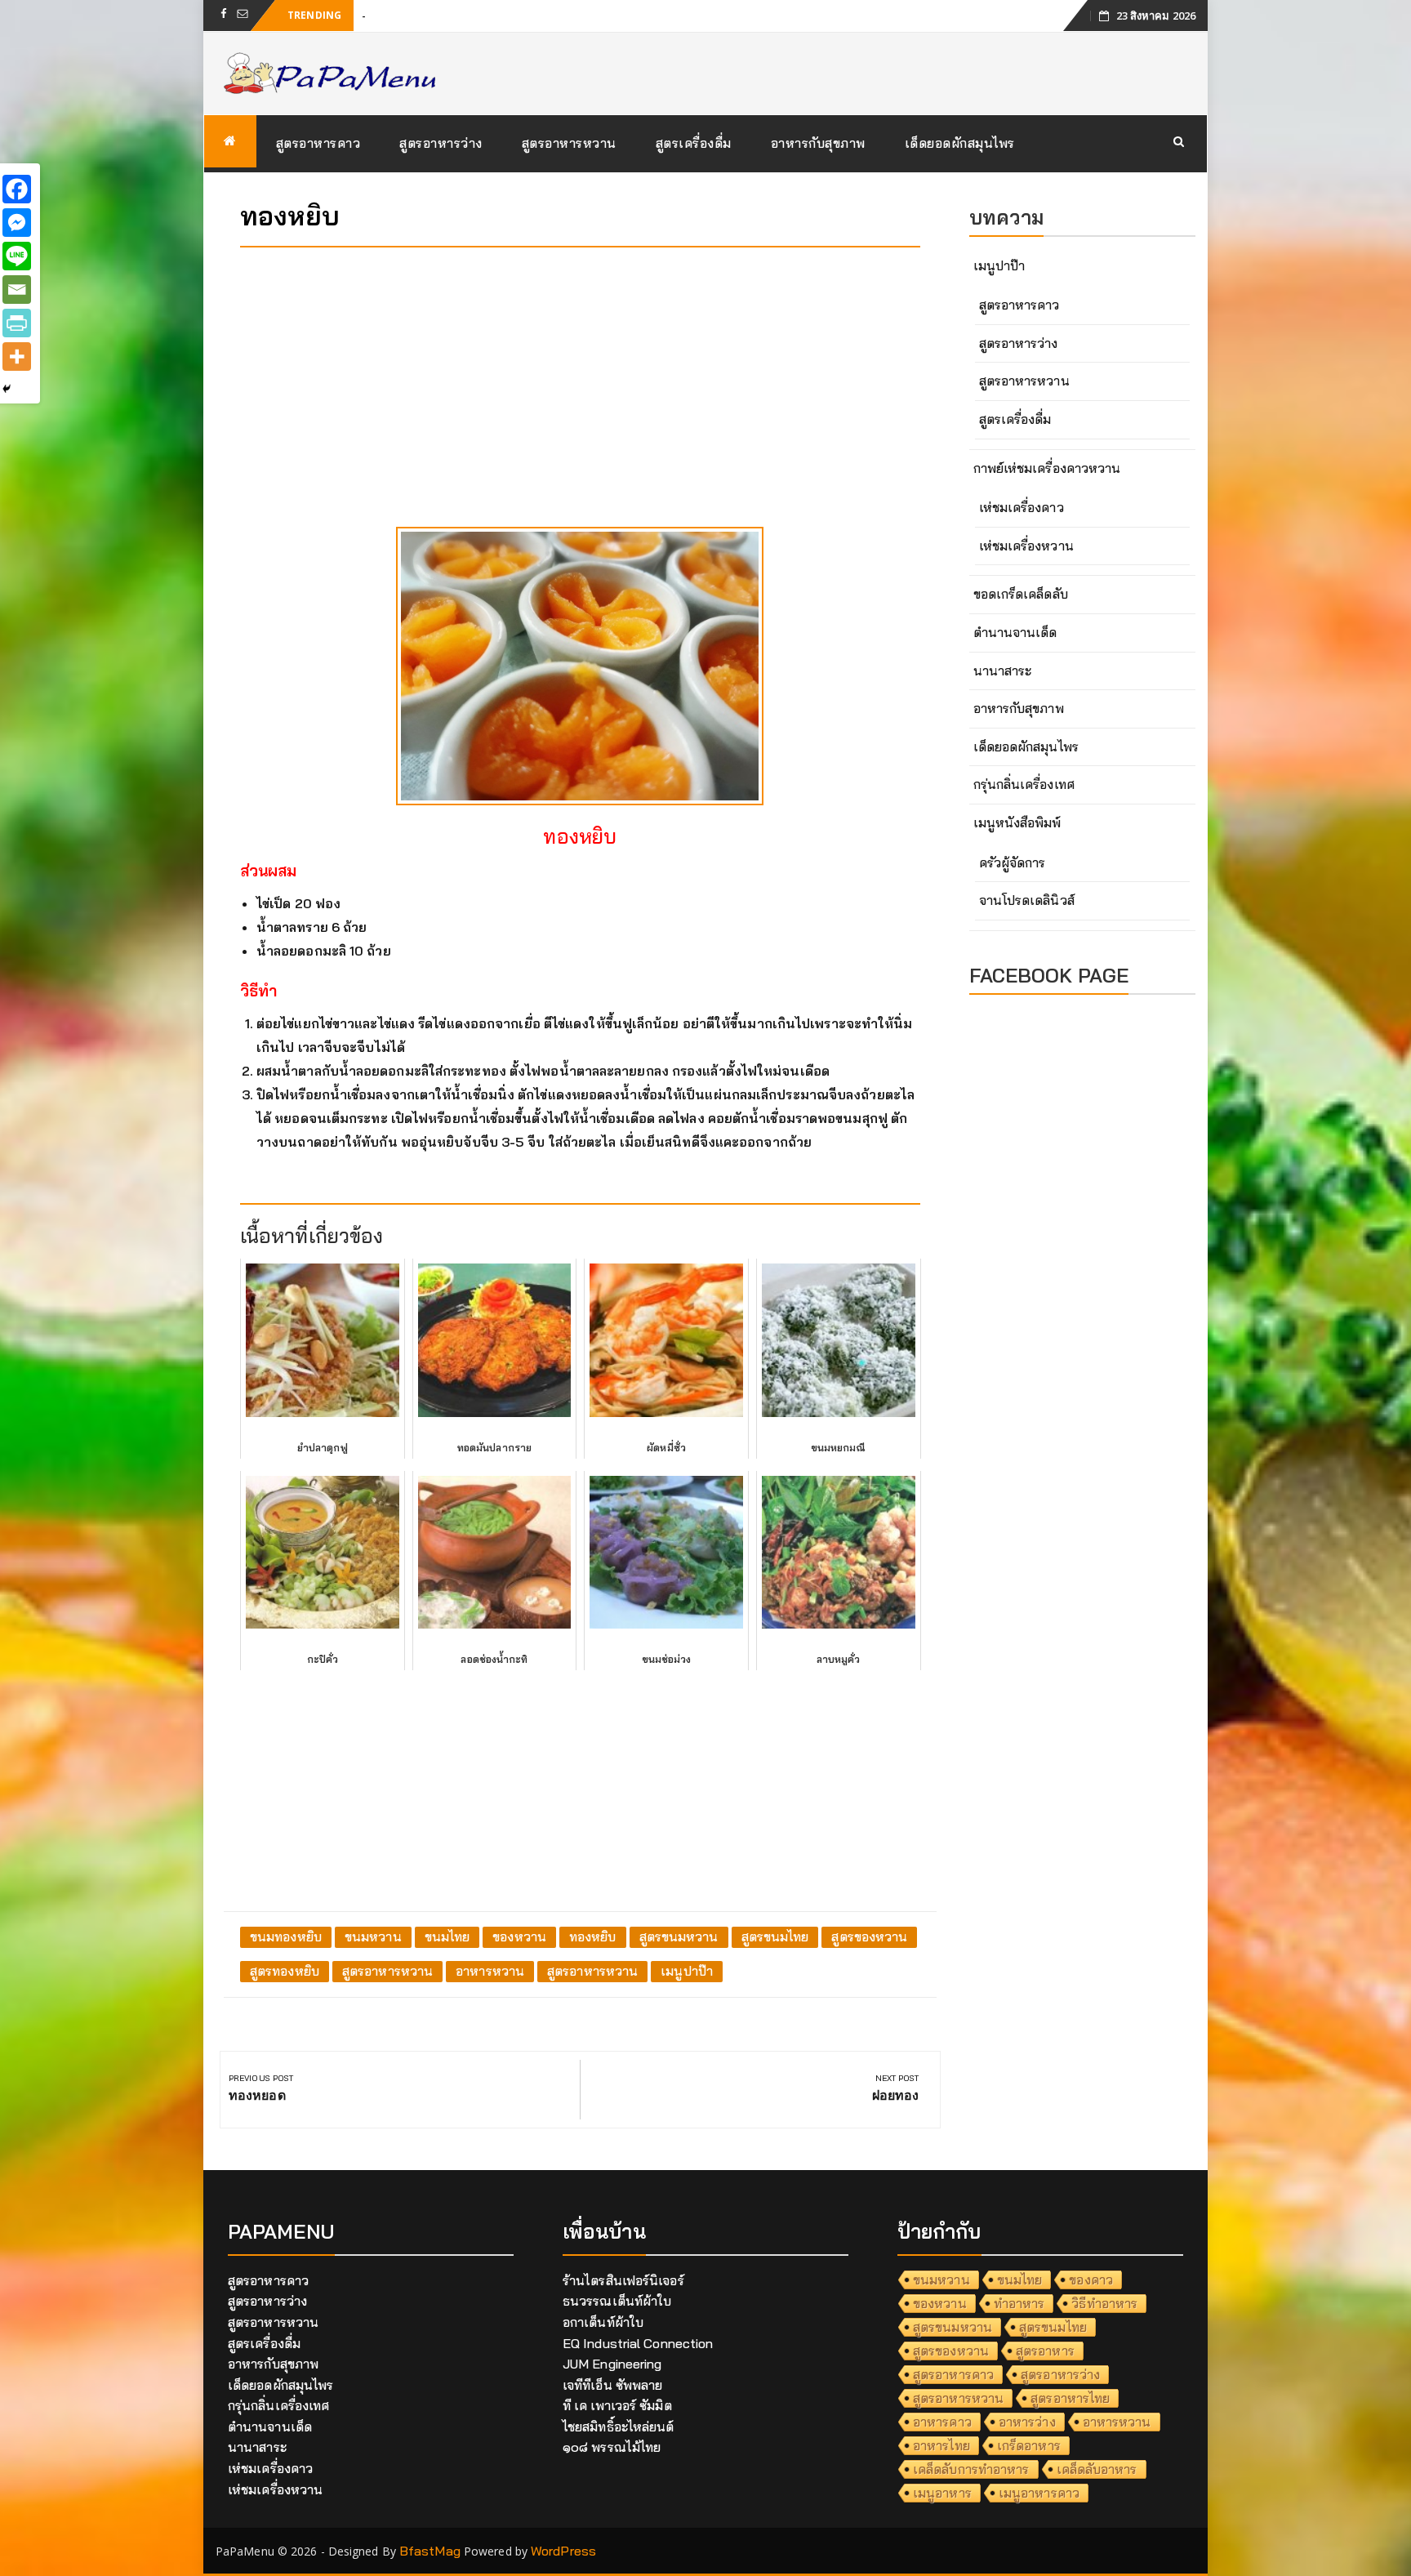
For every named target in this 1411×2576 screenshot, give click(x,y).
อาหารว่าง (1027, 2422)
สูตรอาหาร (1045, 2351)
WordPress (563, 2551)
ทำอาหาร (1019, 2303)
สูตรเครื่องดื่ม (694, 143)
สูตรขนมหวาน (679, 1936)
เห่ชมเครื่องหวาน (1026, 546)
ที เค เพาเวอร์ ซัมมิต (617, 2405)
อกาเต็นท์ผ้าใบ (603, 2322)
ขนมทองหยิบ (286, 1936)
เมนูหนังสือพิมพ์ (1017, 822)
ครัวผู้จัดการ (1013, 862)
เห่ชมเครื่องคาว (1022, 507)
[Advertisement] (580, 374)
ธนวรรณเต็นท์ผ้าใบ (617, 2301)
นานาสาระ (1003, 671)
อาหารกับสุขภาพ (818, 143)
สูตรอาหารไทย (1070, 2398)
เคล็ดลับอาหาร (1097, 2469)
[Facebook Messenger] (17, 223)
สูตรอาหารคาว (318, 143)
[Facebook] (17, 189)
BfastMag (430, 2551)
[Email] (17, 290)
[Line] (17, 256)
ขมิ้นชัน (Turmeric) (414, 15)
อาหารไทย (941, 2445)
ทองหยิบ (593, 1936)
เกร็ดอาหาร (1029, 2445)
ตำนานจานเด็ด (1015, 632)
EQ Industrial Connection (638, 2343)
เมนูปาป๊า (687, 1971)
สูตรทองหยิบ (285, 1971)
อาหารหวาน (490, 1971)
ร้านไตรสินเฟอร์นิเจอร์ (623, 2280)
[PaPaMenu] (230, 141)
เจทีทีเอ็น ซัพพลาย (612, 2385)
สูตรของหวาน (869, 1936)
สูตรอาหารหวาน (569, 143)
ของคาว (1091, 2280)
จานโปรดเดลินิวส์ (1027, 900)
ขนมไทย (447, 1936)
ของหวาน (519, 1936)
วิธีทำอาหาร (1104, 2303)
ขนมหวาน (373, 1936)
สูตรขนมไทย (775, 1936)
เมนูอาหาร (942, 2493)
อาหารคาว (942, 2422)
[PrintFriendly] (17, 323)
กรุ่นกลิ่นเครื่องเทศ (1024, 784)
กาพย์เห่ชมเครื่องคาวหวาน (1047, 468)
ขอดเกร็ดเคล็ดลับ (1021, 594)
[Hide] (7, 389)
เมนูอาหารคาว (1039, 2493)
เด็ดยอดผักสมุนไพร (960, 143)
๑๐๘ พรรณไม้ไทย (612, 2447)
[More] (17, 357)
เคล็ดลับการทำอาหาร (971, 2469)
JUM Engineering (612, 2364)
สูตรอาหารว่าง (441, 143)
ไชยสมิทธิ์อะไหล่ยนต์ (619, 2427)
